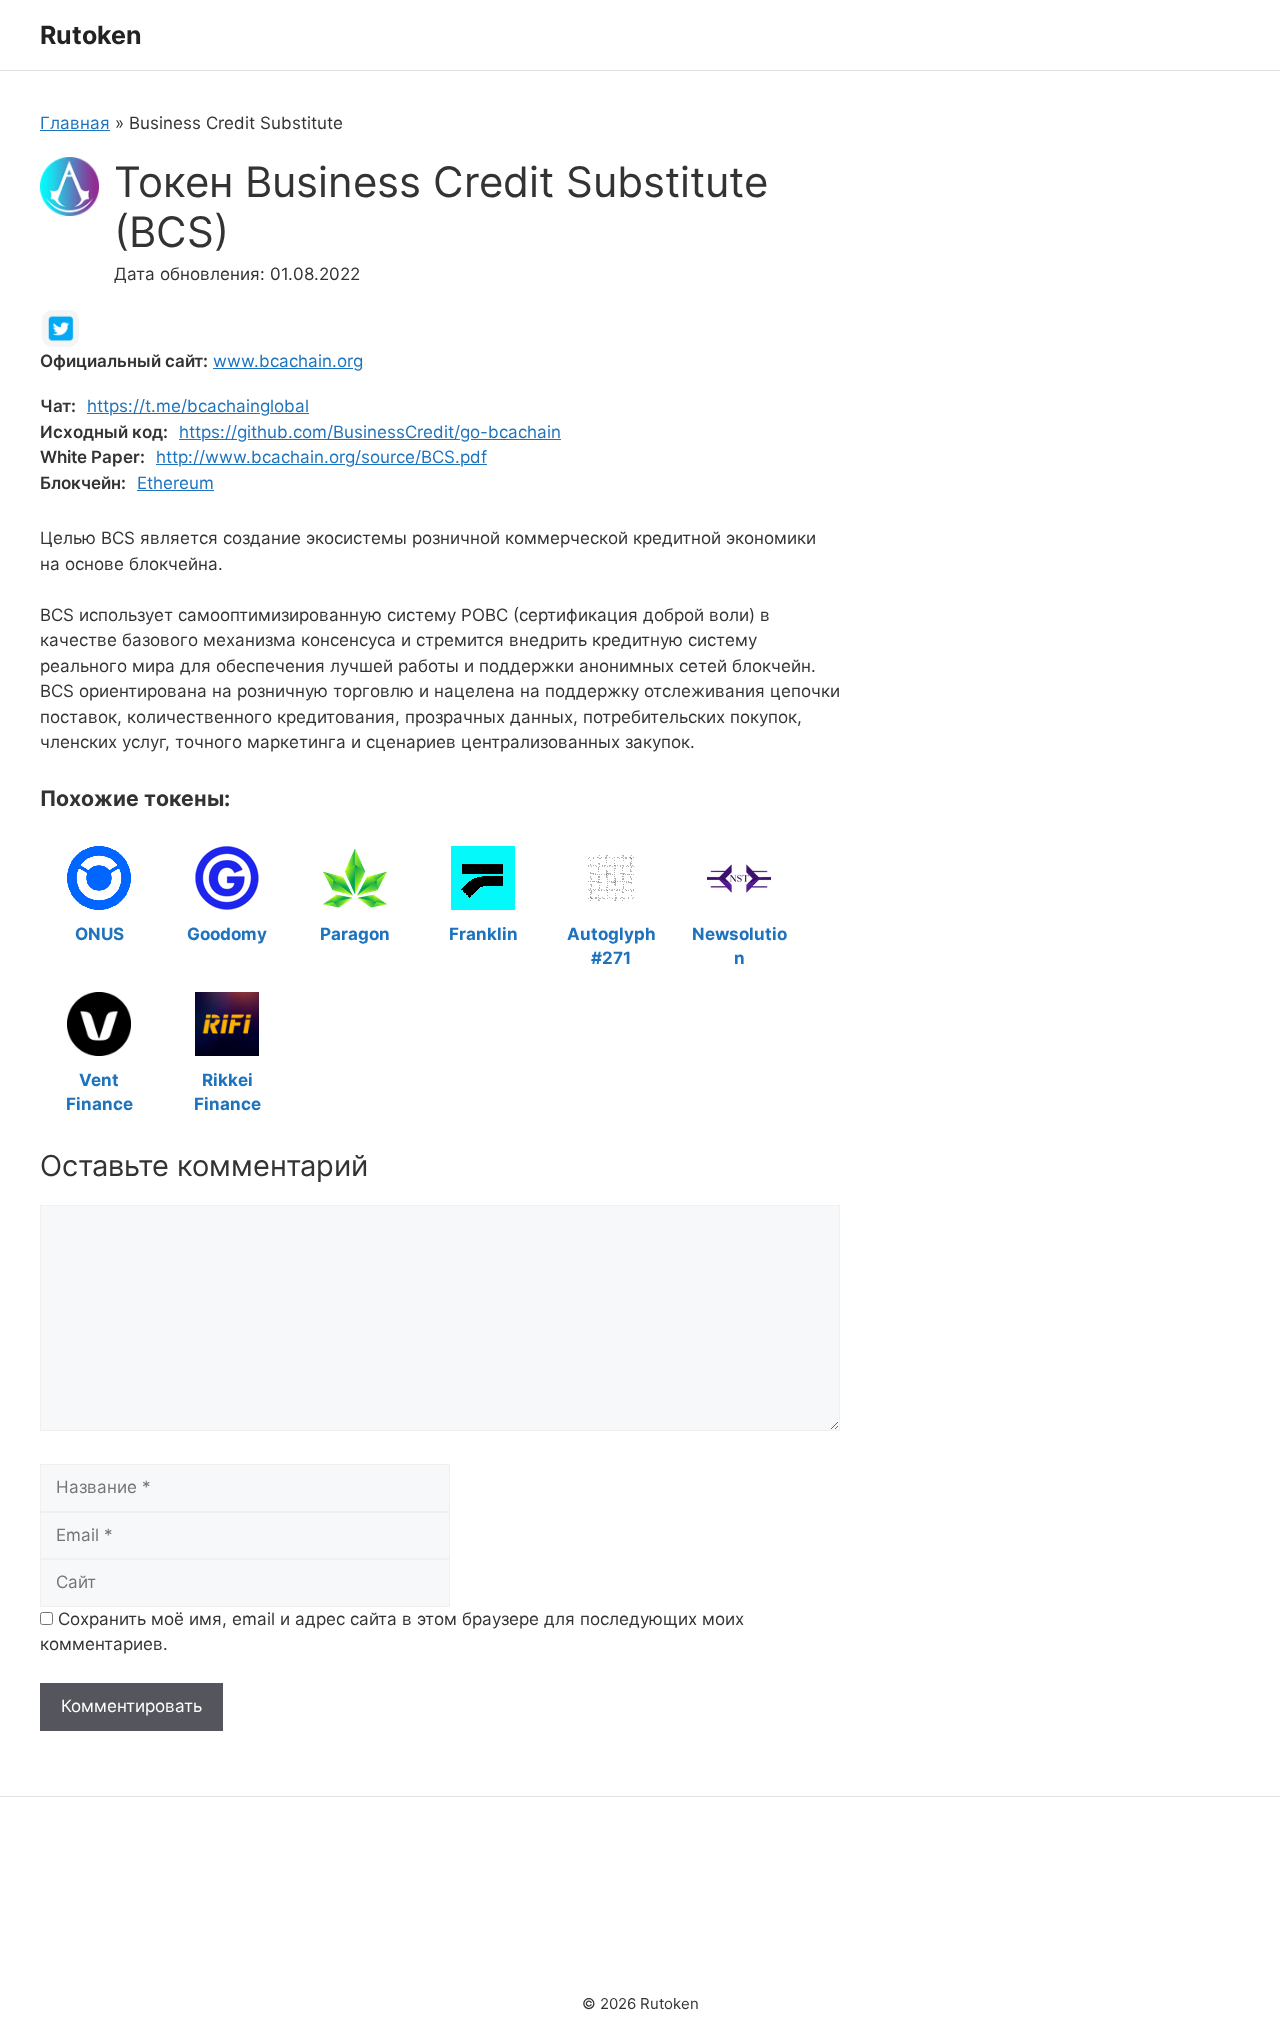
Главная (75, 123)
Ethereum (175, 483)
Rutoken (91, 35)
